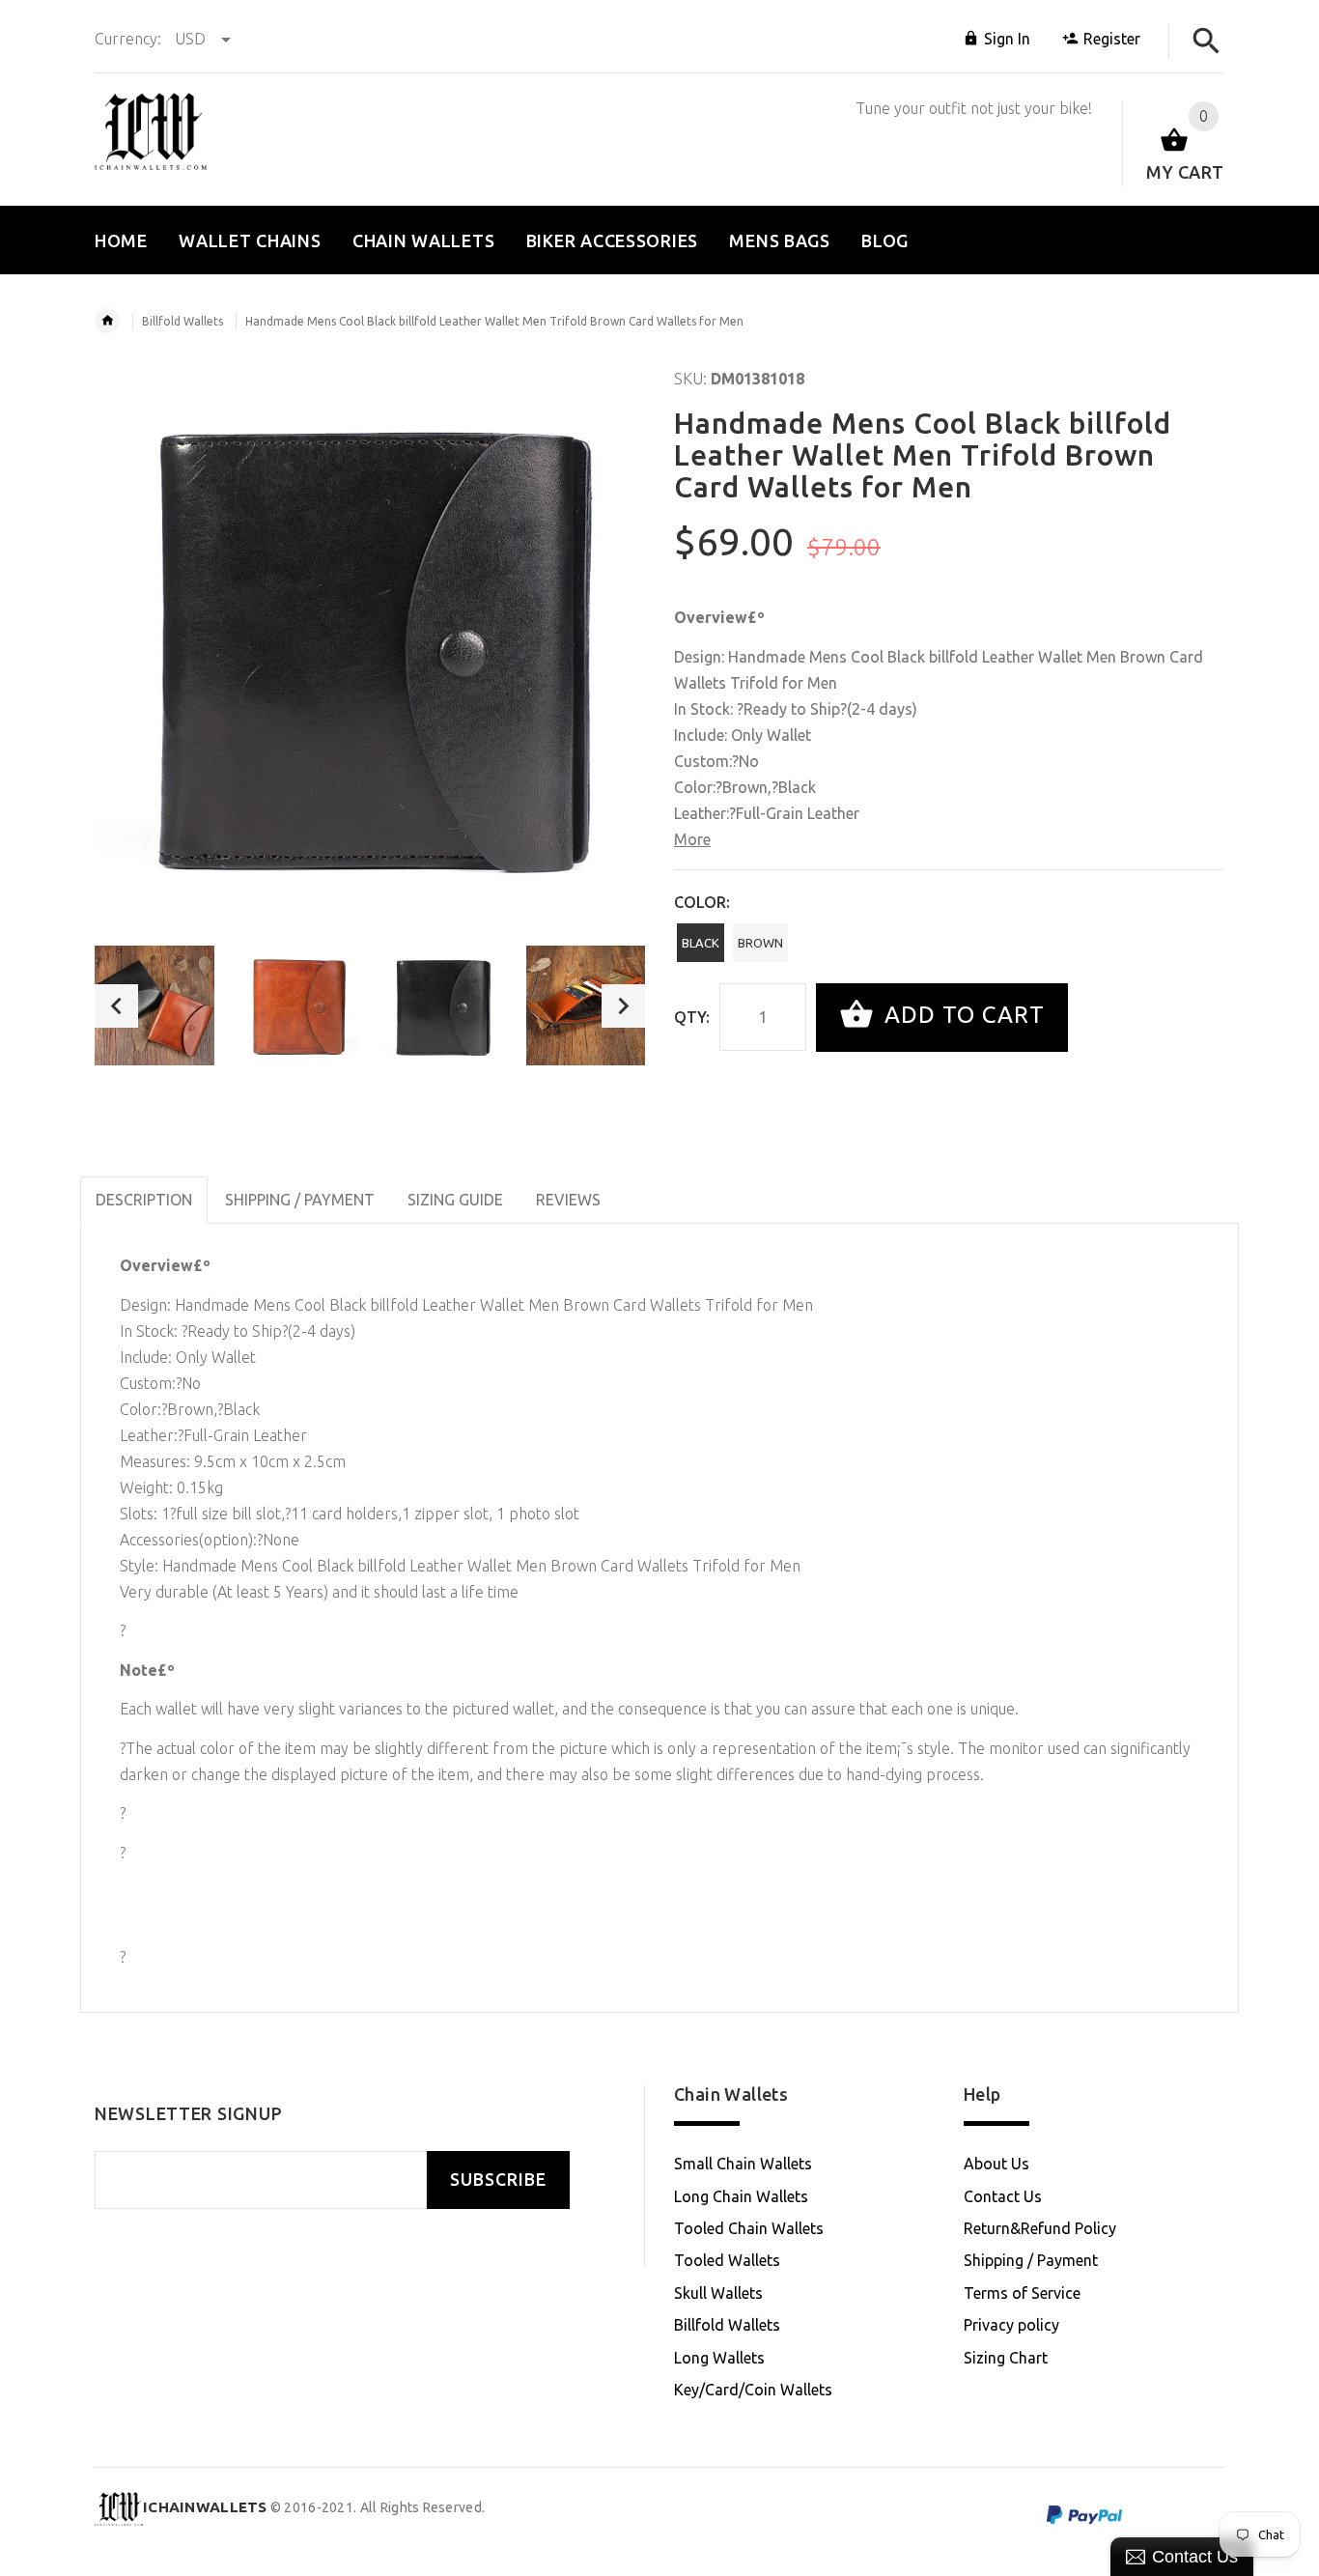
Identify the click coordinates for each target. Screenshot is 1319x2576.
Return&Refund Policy (1040, 2228)
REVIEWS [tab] (568, 1200)
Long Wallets (719, 2358)
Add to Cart (961, 1016)
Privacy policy (1011, 2325)
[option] (154, 1005)
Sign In (1007, 39)
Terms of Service (1022, 2293)
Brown (760, 943)
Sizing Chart (1006, 2358)
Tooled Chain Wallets (749, 2228)
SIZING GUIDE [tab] (455, 1200)
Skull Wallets (718, 2293)
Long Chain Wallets (741, 2196)
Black (701, 943)
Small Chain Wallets (743, 2164)
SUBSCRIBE (498, 2180)
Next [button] (623, 1006)
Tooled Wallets (727, 2260)
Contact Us (1003, 2196)
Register (1112, 39)
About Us (996, 2164)
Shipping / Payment (1031, 2260)
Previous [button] (116, 1006)
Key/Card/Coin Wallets (753, 2390)
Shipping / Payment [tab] (300, 1200)
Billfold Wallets (182, 321)
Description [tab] (144, 1200)
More (692, 839)
